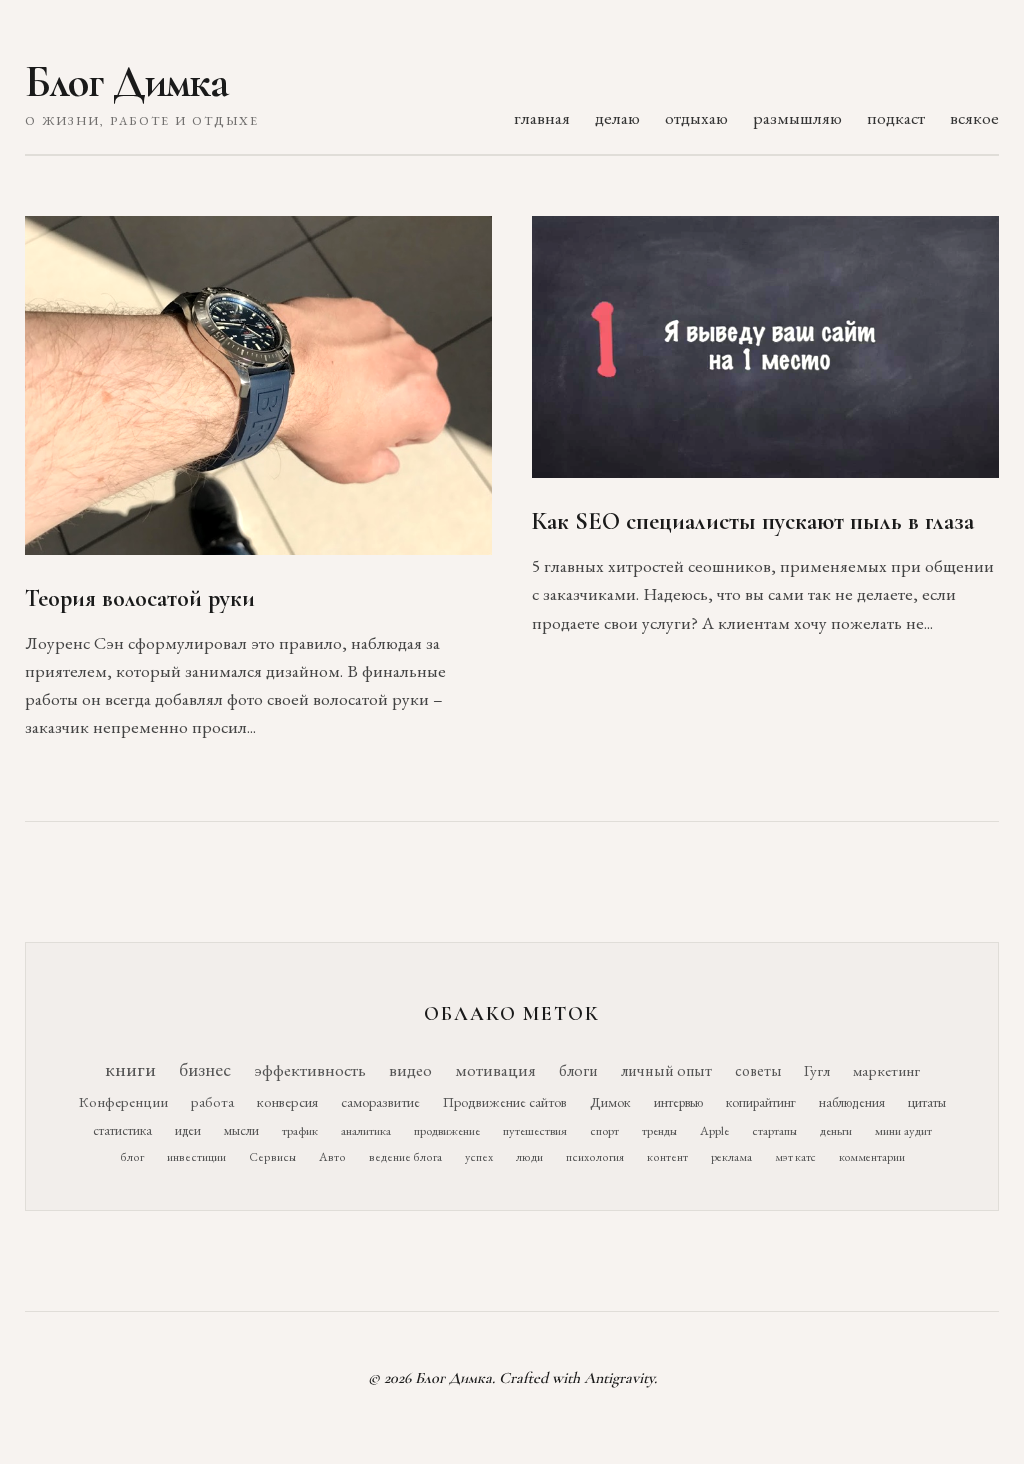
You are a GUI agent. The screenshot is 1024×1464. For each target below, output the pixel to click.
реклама (731, 1157)
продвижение (447, 1130)
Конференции (123, 1101)
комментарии (872, 1157)
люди (529, 1157)
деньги (836, 1130)
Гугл (817, 1071)
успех (479, 1157)
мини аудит (903, 1130)
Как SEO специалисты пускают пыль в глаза (753, 521)
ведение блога (405, 1157)
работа (212, 1101)
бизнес (205, 1069)
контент (667, 1157)
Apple (714, 1130)
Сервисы (272, 1157)
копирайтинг (761, 1102)
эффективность (310, 1069)
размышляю (797, 117)
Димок (610, 1102)
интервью (678, 1102)
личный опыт (666, 1070)
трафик (300, 1130)
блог (132, 1157)
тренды (659, 1130)
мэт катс (795, 1157)
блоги (578, 1070)
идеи (188, 1130)
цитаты (927, 1102)
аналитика (366, 1130)
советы (758, 1070)
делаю (617, 117)
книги (130, 1069)
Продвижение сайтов (505, 1102)
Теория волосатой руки (140, 598)
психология (595, 1157)
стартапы (774, 1130)
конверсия (287, 1101)
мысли (241, 1130)
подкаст (896, 117)
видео (410, 1070)
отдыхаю (696, 117)
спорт (604, 1130)
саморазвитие (380, 1102)
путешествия (535, 1130)
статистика (122, 1130)
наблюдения (852, 1102)
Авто (332, 1157)
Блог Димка (126, 82)
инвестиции (196, 1157)
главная (542, 117)
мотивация (495, 1070)
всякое (974, 117)
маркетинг (886, 1071)
